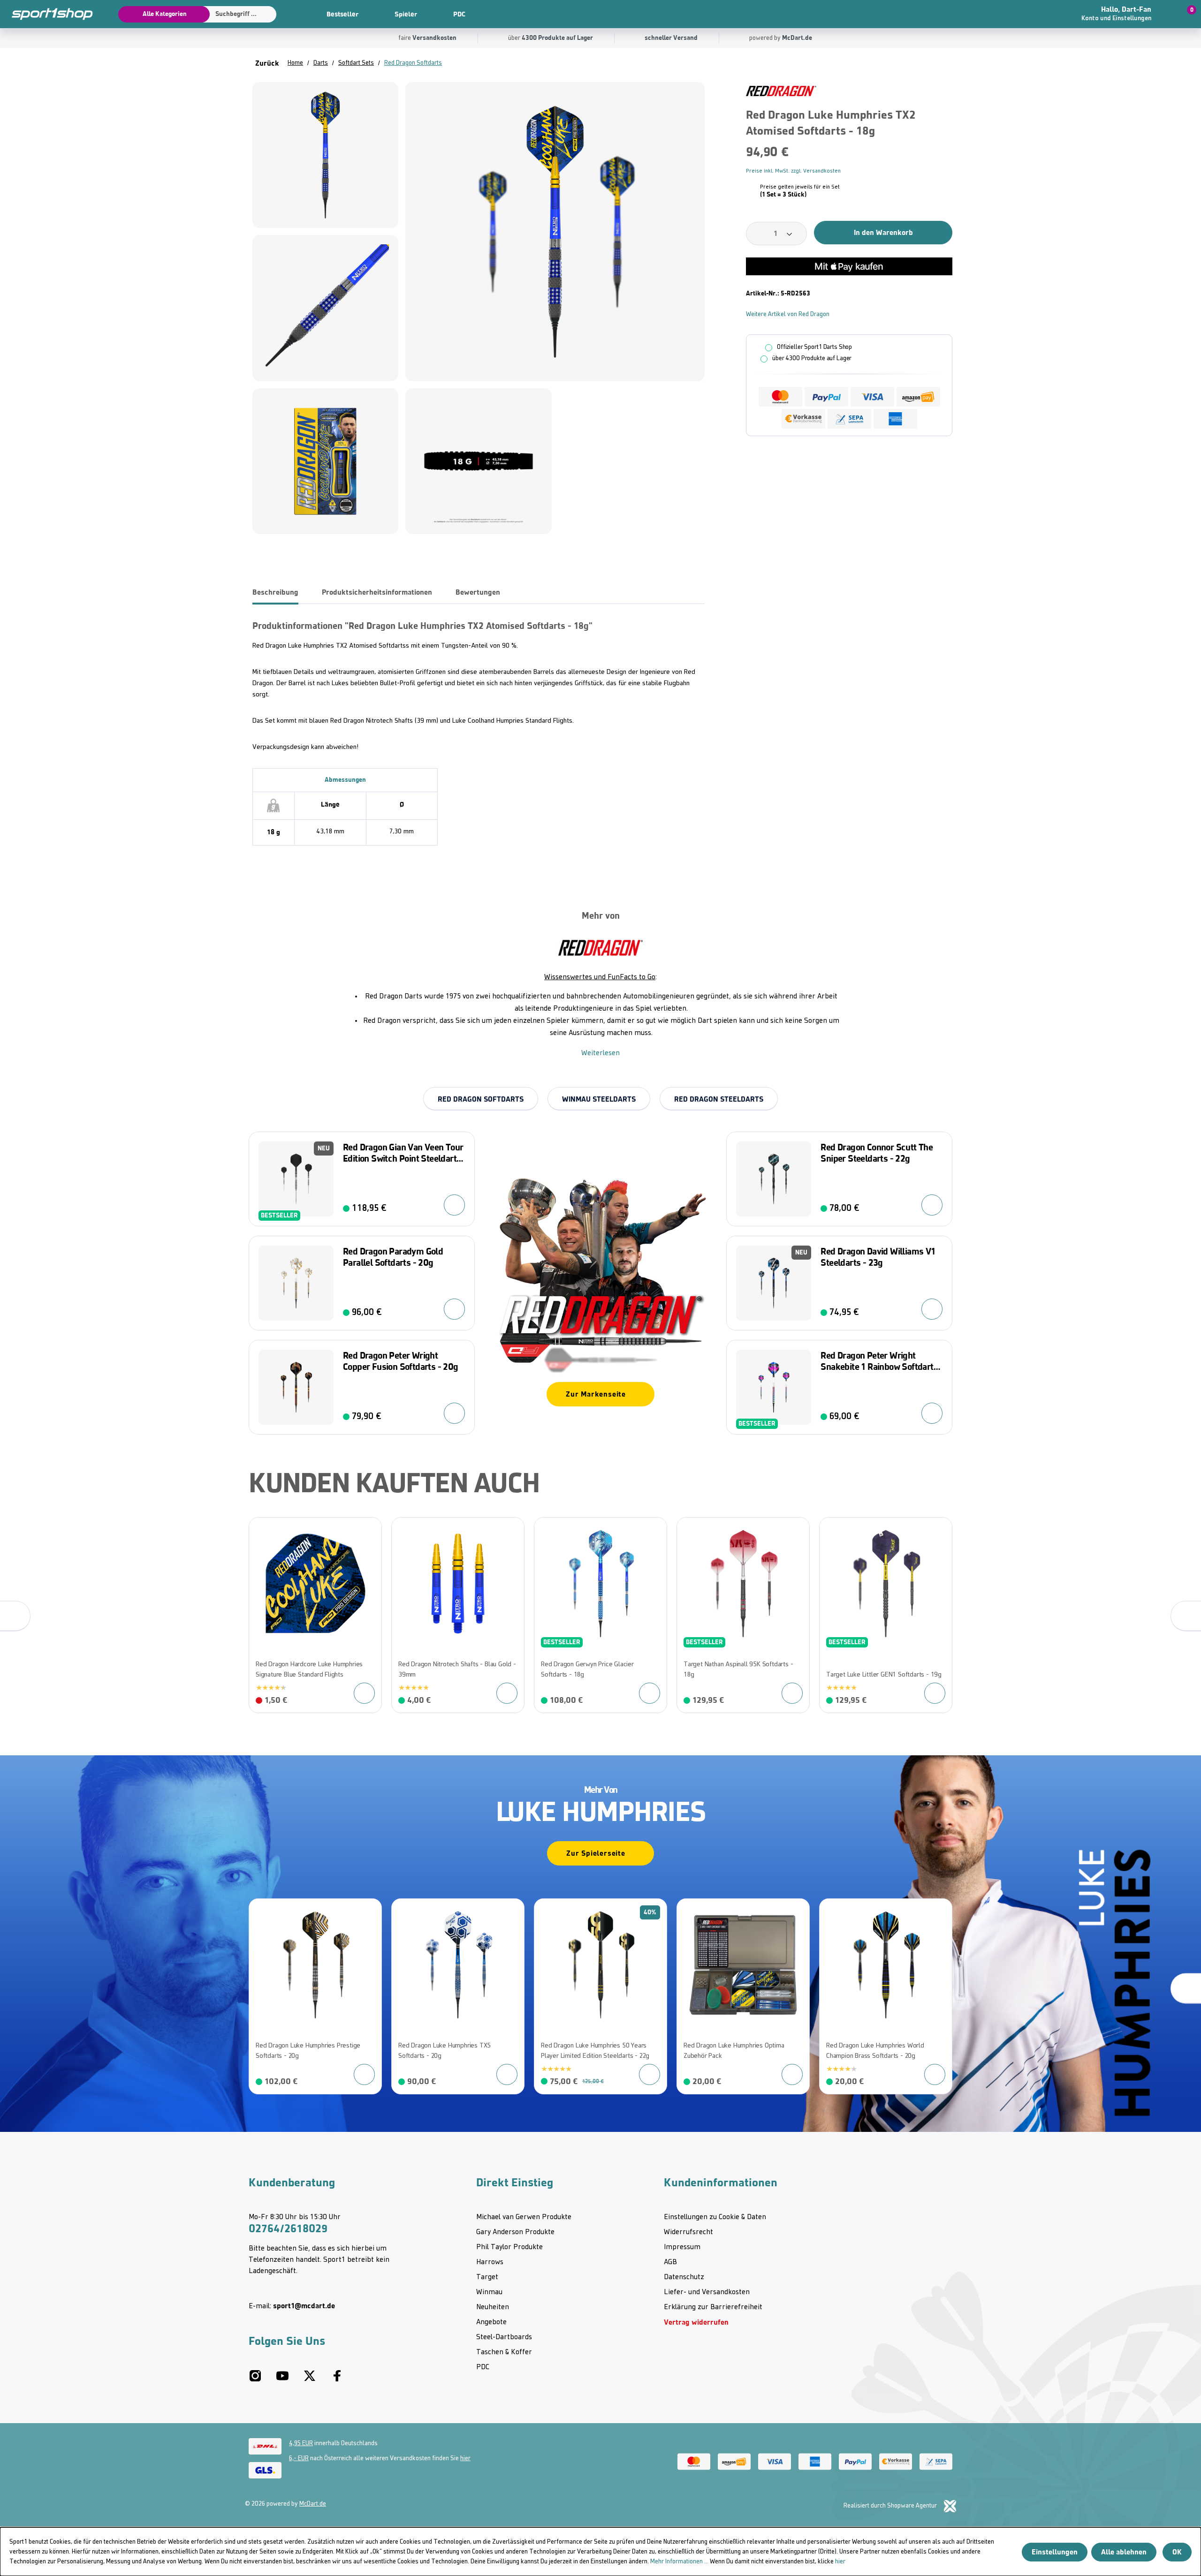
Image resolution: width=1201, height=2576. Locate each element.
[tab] (275, 592)
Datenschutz (684, 2277)
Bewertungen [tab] (478, 592)
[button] (1128, 14)
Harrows (490, 2262)
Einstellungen (1055, 2552)
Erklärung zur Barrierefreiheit (713, 2307)
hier (465, 2459)
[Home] (47, 14)
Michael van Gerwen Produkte (524, 2217)
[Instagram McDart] (255, 2380)
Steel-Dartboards (504, 2337)
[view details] (315, 1615)
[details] (781, 91)
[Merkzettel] (1037, 14)
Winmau (489, 2292)
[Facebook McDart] (337, 2380)
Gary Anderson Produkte (515, 2232)
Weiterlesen (600, 1053)
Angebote (491, 2322)
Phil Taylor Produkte (509, 2247)
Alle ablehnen (1124, 2552)
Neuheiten (493, 2307)
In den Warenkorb (883, 232)
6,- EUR (299, 2459)
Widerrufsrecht (688, 2232)
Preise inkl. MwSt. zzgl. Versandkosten (793, 171)
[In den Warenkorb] (454, 1205)
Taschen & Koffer (504, 2352)
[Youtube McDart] (282, 2380)
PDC (459, 14)
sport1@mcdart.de (304, 2306)
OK (1177, 2552)
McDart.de (313, 2504)
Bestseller (342, 14)
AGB (670, 2262)
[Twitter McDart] (310, 2380)
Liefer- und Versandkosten (707, 2292)
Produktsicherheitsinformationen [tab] (377, 592)
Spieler (406, 14)
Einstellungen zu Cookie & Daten (715, 2217)
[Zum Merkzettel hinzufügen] (949, 92)
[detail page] (364, 1693)
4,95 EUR (301, 2444)
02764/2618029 (288, 2229)
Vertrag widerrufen (696, 2322)
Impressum (682, 2247)
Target (487, 2277)
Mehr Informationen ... (679, 2562)
